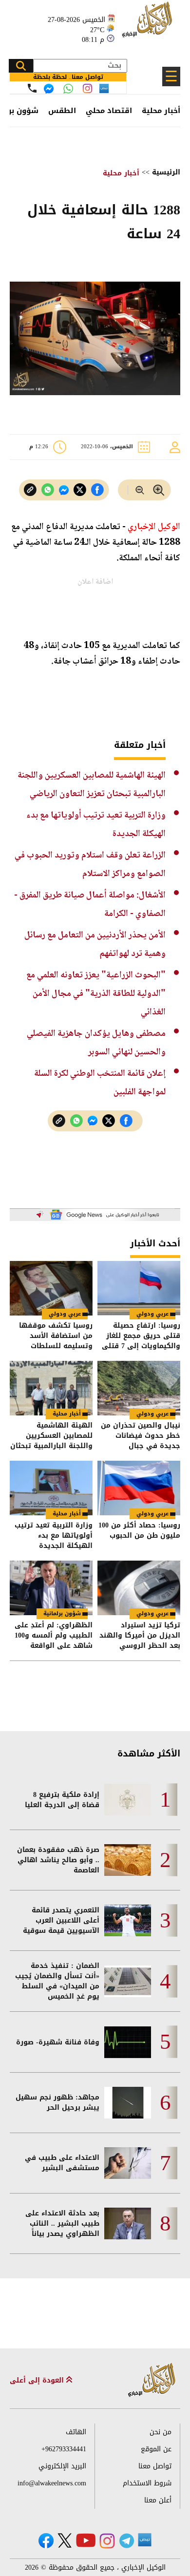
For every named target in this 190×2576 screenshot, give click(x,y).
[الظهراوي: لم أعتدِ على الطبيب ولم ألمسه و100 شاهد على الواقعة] (51, 1588)
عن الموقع (156, 2449)
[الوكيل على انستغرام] (107, 2541)
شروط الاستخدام (147, 2483)
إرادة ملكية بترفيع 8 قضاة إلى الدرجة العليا (62, 1800)
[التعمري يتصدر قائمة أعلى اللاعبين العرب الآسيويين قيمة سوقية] (128, 1920)
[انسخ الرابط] (30, 490)
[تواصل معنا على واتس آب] (68, 89)
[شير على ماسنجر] (64, 490)
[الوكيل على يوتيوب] (86, 2540)
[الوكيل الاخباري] (152, 2380)
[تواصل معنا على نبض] (104, 88)
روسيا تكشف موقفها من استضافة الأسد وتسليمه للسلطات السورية (56, 1336)
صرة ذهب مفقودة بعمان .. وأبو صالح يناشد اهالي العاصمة (58, 1860)
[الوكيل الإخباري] (149, 25)
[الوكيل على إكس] (65, 2540)
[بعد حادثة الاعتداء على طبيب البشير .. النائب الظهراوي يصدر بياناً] (128, 2223)
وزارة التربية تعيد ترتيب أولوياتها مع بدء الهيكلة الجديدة (54, 1536)
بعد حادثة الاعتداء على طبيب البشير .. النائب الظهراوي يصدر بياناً (62, 2223)
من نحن (161, 2432)
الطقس (62, 111)
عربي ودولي (152, 1314)
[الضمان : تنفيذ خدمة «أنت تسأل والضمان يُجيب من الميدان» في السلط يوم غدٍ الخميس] (128, 1981)
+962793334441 (64, 2449)
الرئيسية (166, 172)
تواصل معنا (155, 2466)
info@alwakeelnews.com (52, 2483)
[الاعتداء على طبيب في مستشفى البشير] (128, 2163)
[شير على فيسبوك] (97, 490)
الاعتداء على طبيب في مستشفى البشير (62, 2163)
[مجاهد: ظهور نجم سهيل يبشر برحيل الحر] (128, 2103)
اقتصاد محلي (109, 111)
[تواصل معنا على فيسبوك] (49, 89)
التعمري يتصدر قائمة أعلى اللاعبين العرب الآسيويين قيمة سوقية (61, 1920)
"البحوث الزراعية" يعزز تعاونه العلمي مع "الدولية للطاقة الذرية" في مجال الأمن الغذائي (96, 994)
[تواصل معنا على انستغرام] (87, 88)
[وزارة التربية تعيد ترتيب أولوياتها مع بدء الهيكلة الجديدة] (51, 1488)
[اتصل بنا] (32, 88)
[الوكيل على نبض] (145, 2540)
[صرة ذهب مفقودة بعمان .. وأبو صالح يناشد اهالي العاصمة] (128, 1860)
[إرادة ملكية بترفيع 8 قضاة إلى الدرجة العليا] (128, 1800)
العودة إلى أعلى (38, 2380)
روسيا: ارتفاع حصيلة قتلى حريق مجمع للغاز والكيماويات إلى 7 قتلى (141, 1336)
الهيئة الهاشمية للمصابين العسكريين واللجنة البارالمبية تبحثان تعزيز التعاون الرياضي (51, 1436)
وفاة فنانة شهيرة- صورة (58, 2042)
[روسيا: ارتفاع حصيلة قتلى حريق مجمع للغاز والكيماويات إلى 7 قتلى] (139, 1288)
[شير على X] (80, 490)
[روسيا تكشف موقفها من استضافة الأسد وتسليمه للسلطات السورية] (51, 1288)
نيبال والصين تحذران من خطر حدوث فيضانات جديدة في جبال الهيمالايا (141, 1436)
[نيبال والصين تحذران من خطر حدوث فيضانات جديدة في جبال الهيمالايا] (139, 1388)
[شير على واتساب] (48, 490)
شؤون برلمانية (62, 1613)
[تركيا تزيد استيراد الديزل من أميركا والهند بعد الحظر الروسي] (139, 1588)
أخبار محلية (161, 111)
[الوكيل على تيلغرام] (127, 2541)
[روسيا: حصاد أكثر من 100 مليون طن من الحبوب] (139, 1488)
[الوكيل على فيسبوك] (46, 2541)
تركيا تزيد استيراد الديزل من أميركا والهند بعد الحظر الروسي (140, 1635)
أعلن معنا (158, 2500)
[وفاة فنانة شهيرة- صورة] (128, 2042)
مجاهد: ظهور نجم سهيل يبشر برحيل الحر (57, 2102)
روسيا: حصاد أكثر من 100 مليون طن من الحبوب (139, 1531)
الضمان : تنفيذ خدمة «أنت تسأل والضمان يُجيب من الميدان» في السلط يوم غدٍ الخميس (57, 1981)
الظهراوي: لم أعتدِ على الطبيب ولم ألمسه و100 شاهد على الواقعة (54, 1635)
